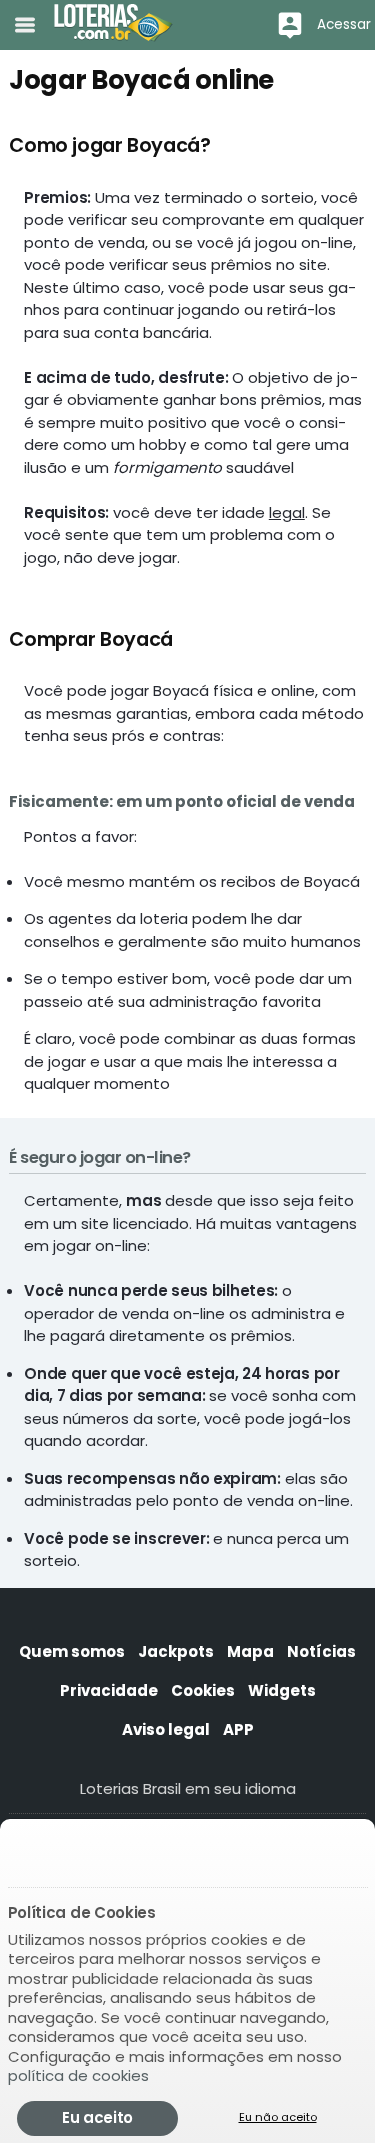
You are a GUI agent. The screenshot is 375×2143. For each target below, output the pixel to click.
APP (238, 1729)
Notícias (321, 1651)
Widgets (282, 1690)
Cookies (203, 1690)
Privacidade (109, 1690)
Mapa (250, 1651)
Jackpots (176, 1651)
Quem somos (72, 1651)
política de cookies (78, 2075)
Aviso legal (166, 1729)
